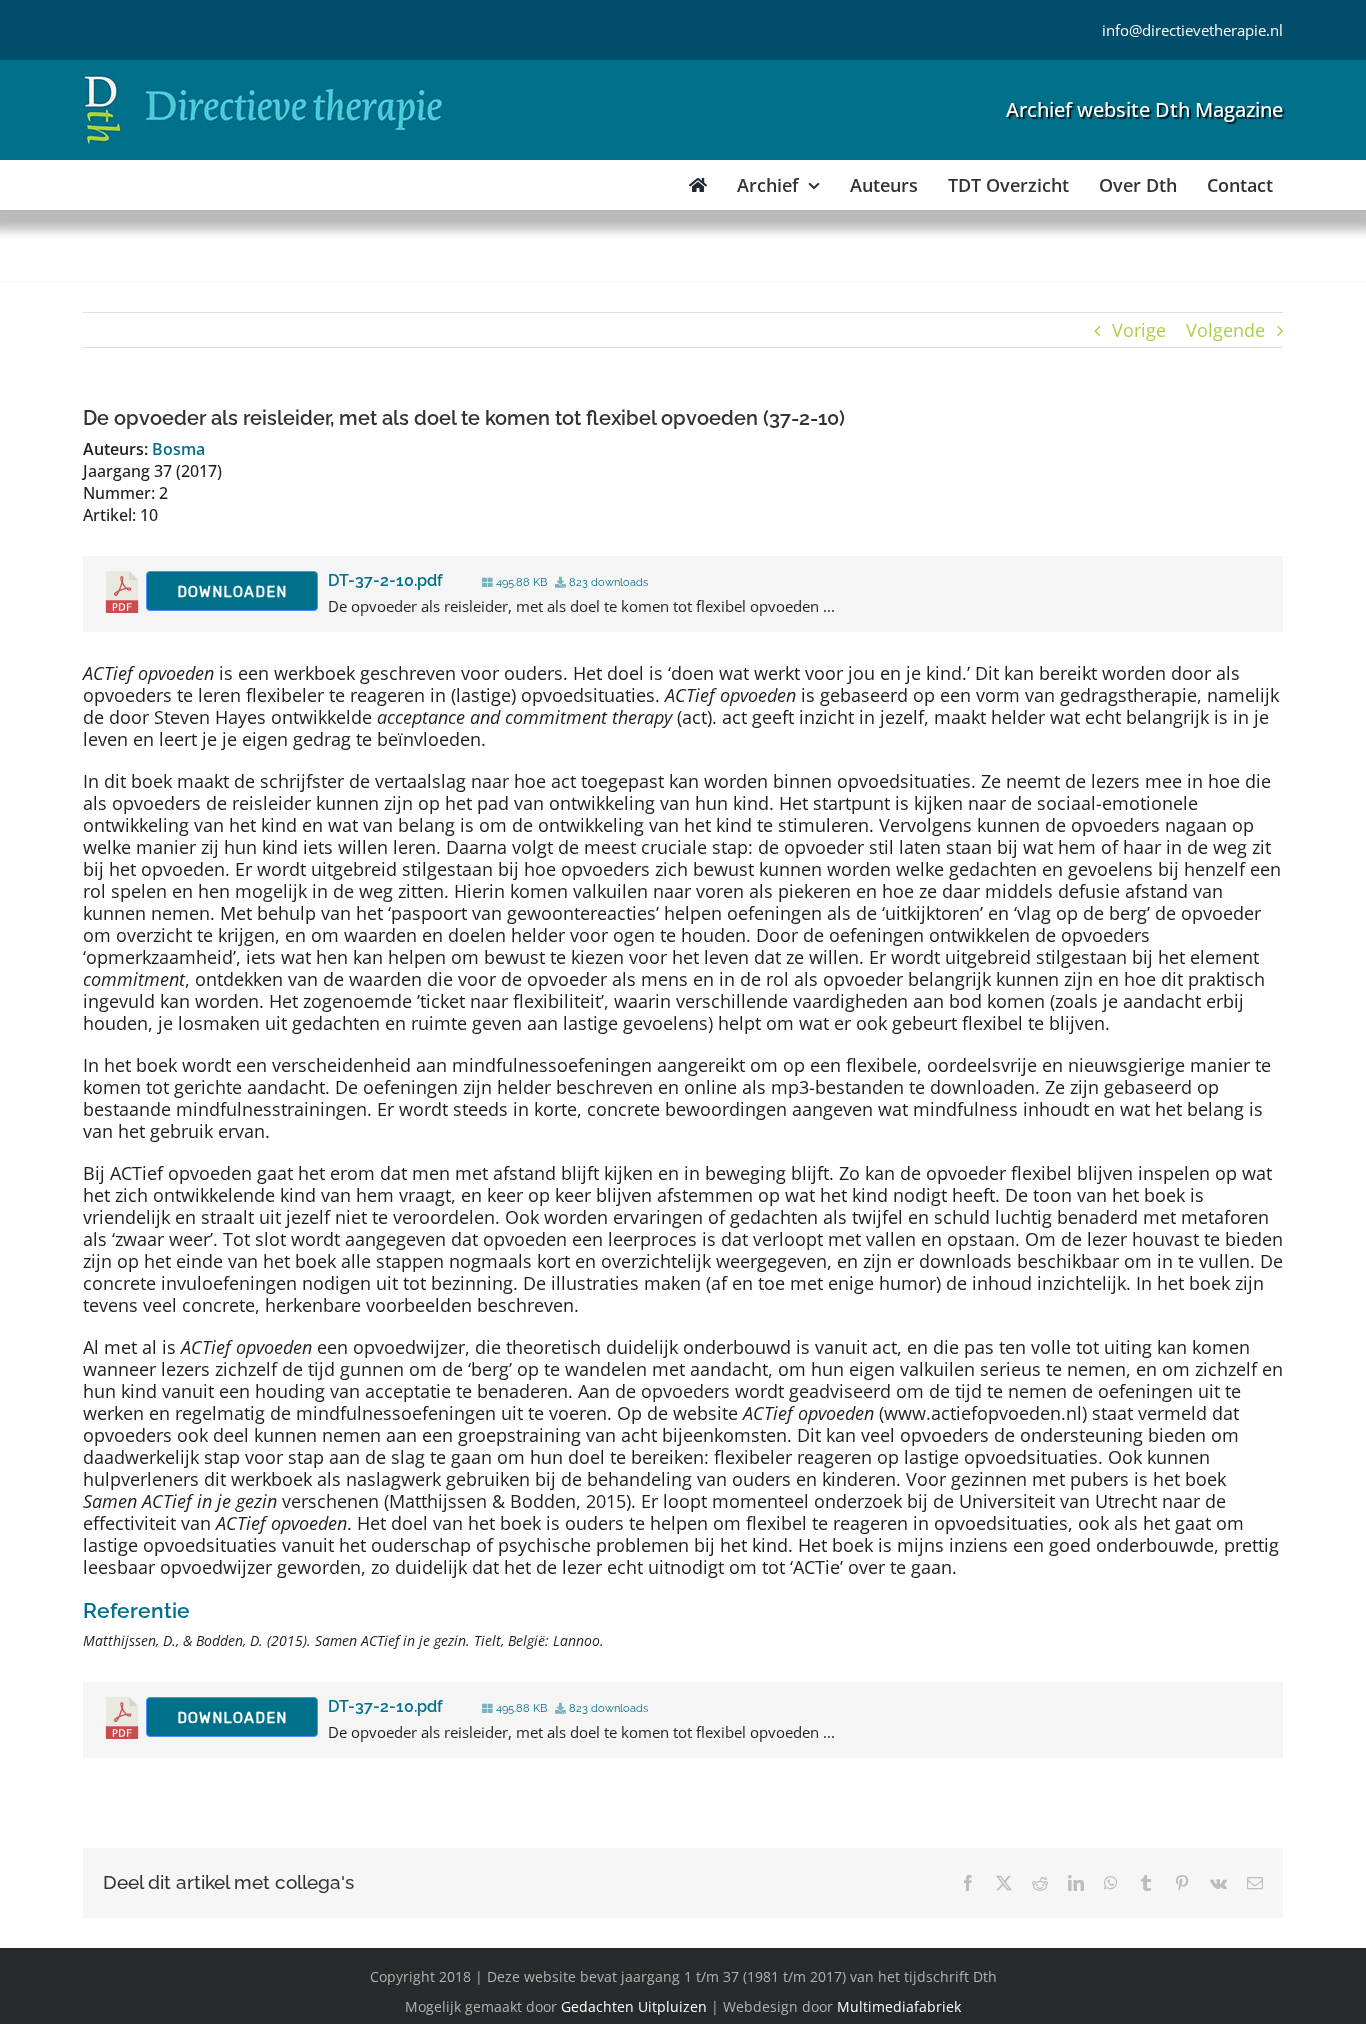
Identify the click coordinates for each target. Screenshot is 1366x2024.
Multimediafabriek (899, 2006)
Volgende (1225, 330)
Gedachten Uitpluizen (634, 2006)
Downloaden (232, 592)
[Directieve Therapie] (263, 79)
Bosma (178, 449)
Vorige (1139, 330)
